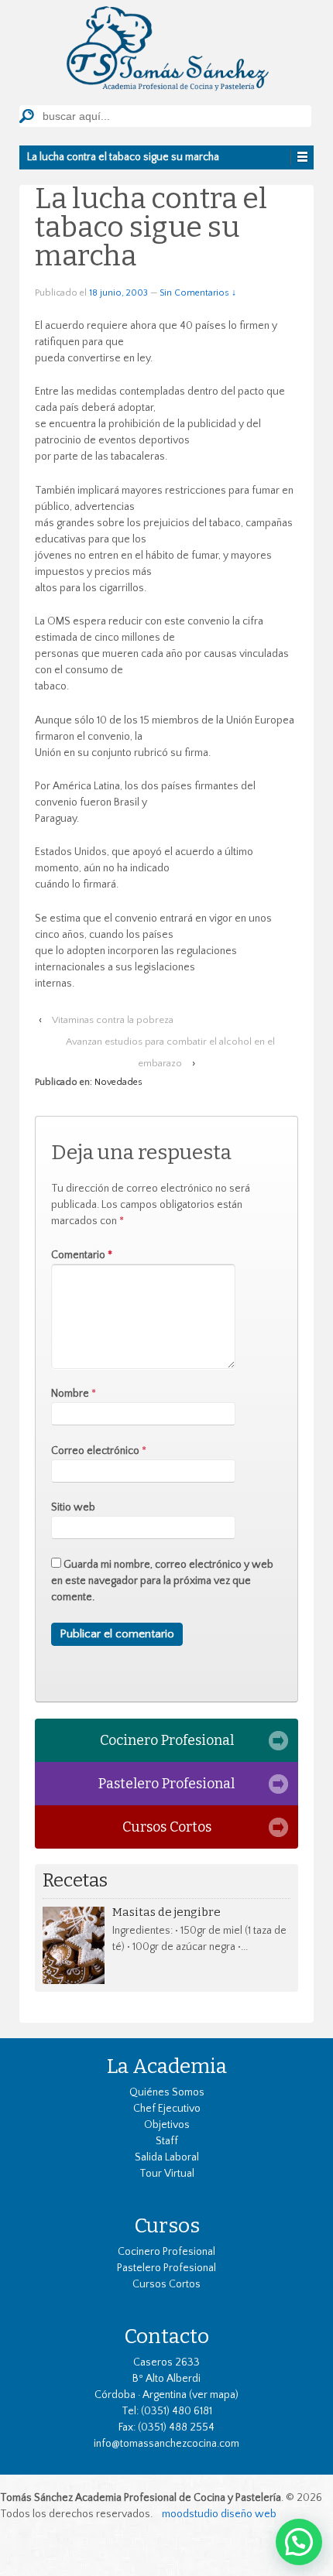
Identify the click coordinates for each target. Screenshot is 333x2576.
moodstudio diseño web (219, 2514)
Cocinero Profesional (167, 1740)
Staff (167, 2141)
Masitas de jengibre (166, 1912)
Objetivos (167, 2125)
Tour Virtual (167, 2174)
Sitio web (73, 1507)
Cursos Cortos (167, 1827)
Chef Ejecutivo (167, 2109)
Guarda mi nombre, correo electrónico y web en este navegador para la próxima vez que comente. (162, 1581)
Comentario (82, 1255)
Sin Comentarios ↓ (198, 293)
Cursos (167, 2225)
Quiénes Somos (167, 2092)
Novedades (118, 1082)
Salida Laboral (167, 2157)
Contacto (166, 2336)
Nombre (70, 1394)
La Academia (167, 2066)
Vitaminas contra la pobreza (113, 1020)
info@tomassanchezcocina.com (166, 2444)
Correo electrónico (95, 1451)
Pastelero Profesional (166, 1784)
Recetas (75, 1881)
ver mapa (214, 2395)
